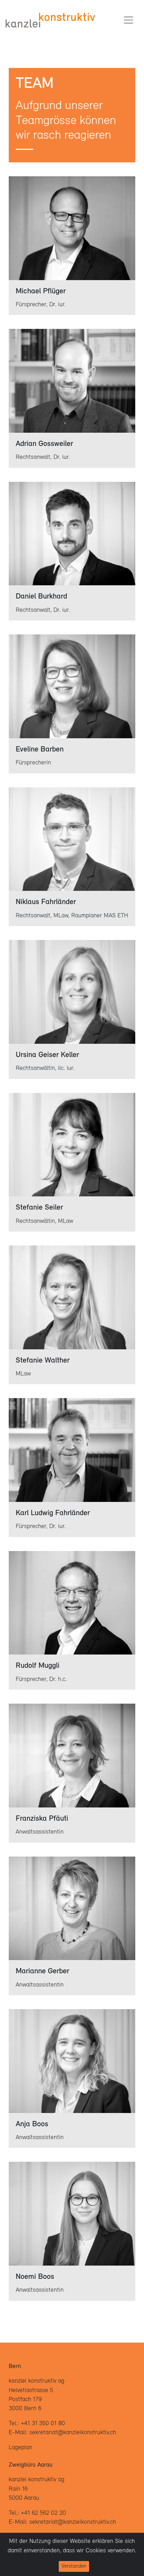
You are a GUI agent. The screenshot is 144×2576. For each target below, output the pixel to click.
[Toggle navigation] (128, 20)
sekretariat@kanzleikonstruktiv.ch (73, 2433)
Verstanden (74, 2566)
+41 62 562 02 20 (44, 2513)
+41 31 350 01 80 (43, 2424)
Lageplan (20, 2448)
